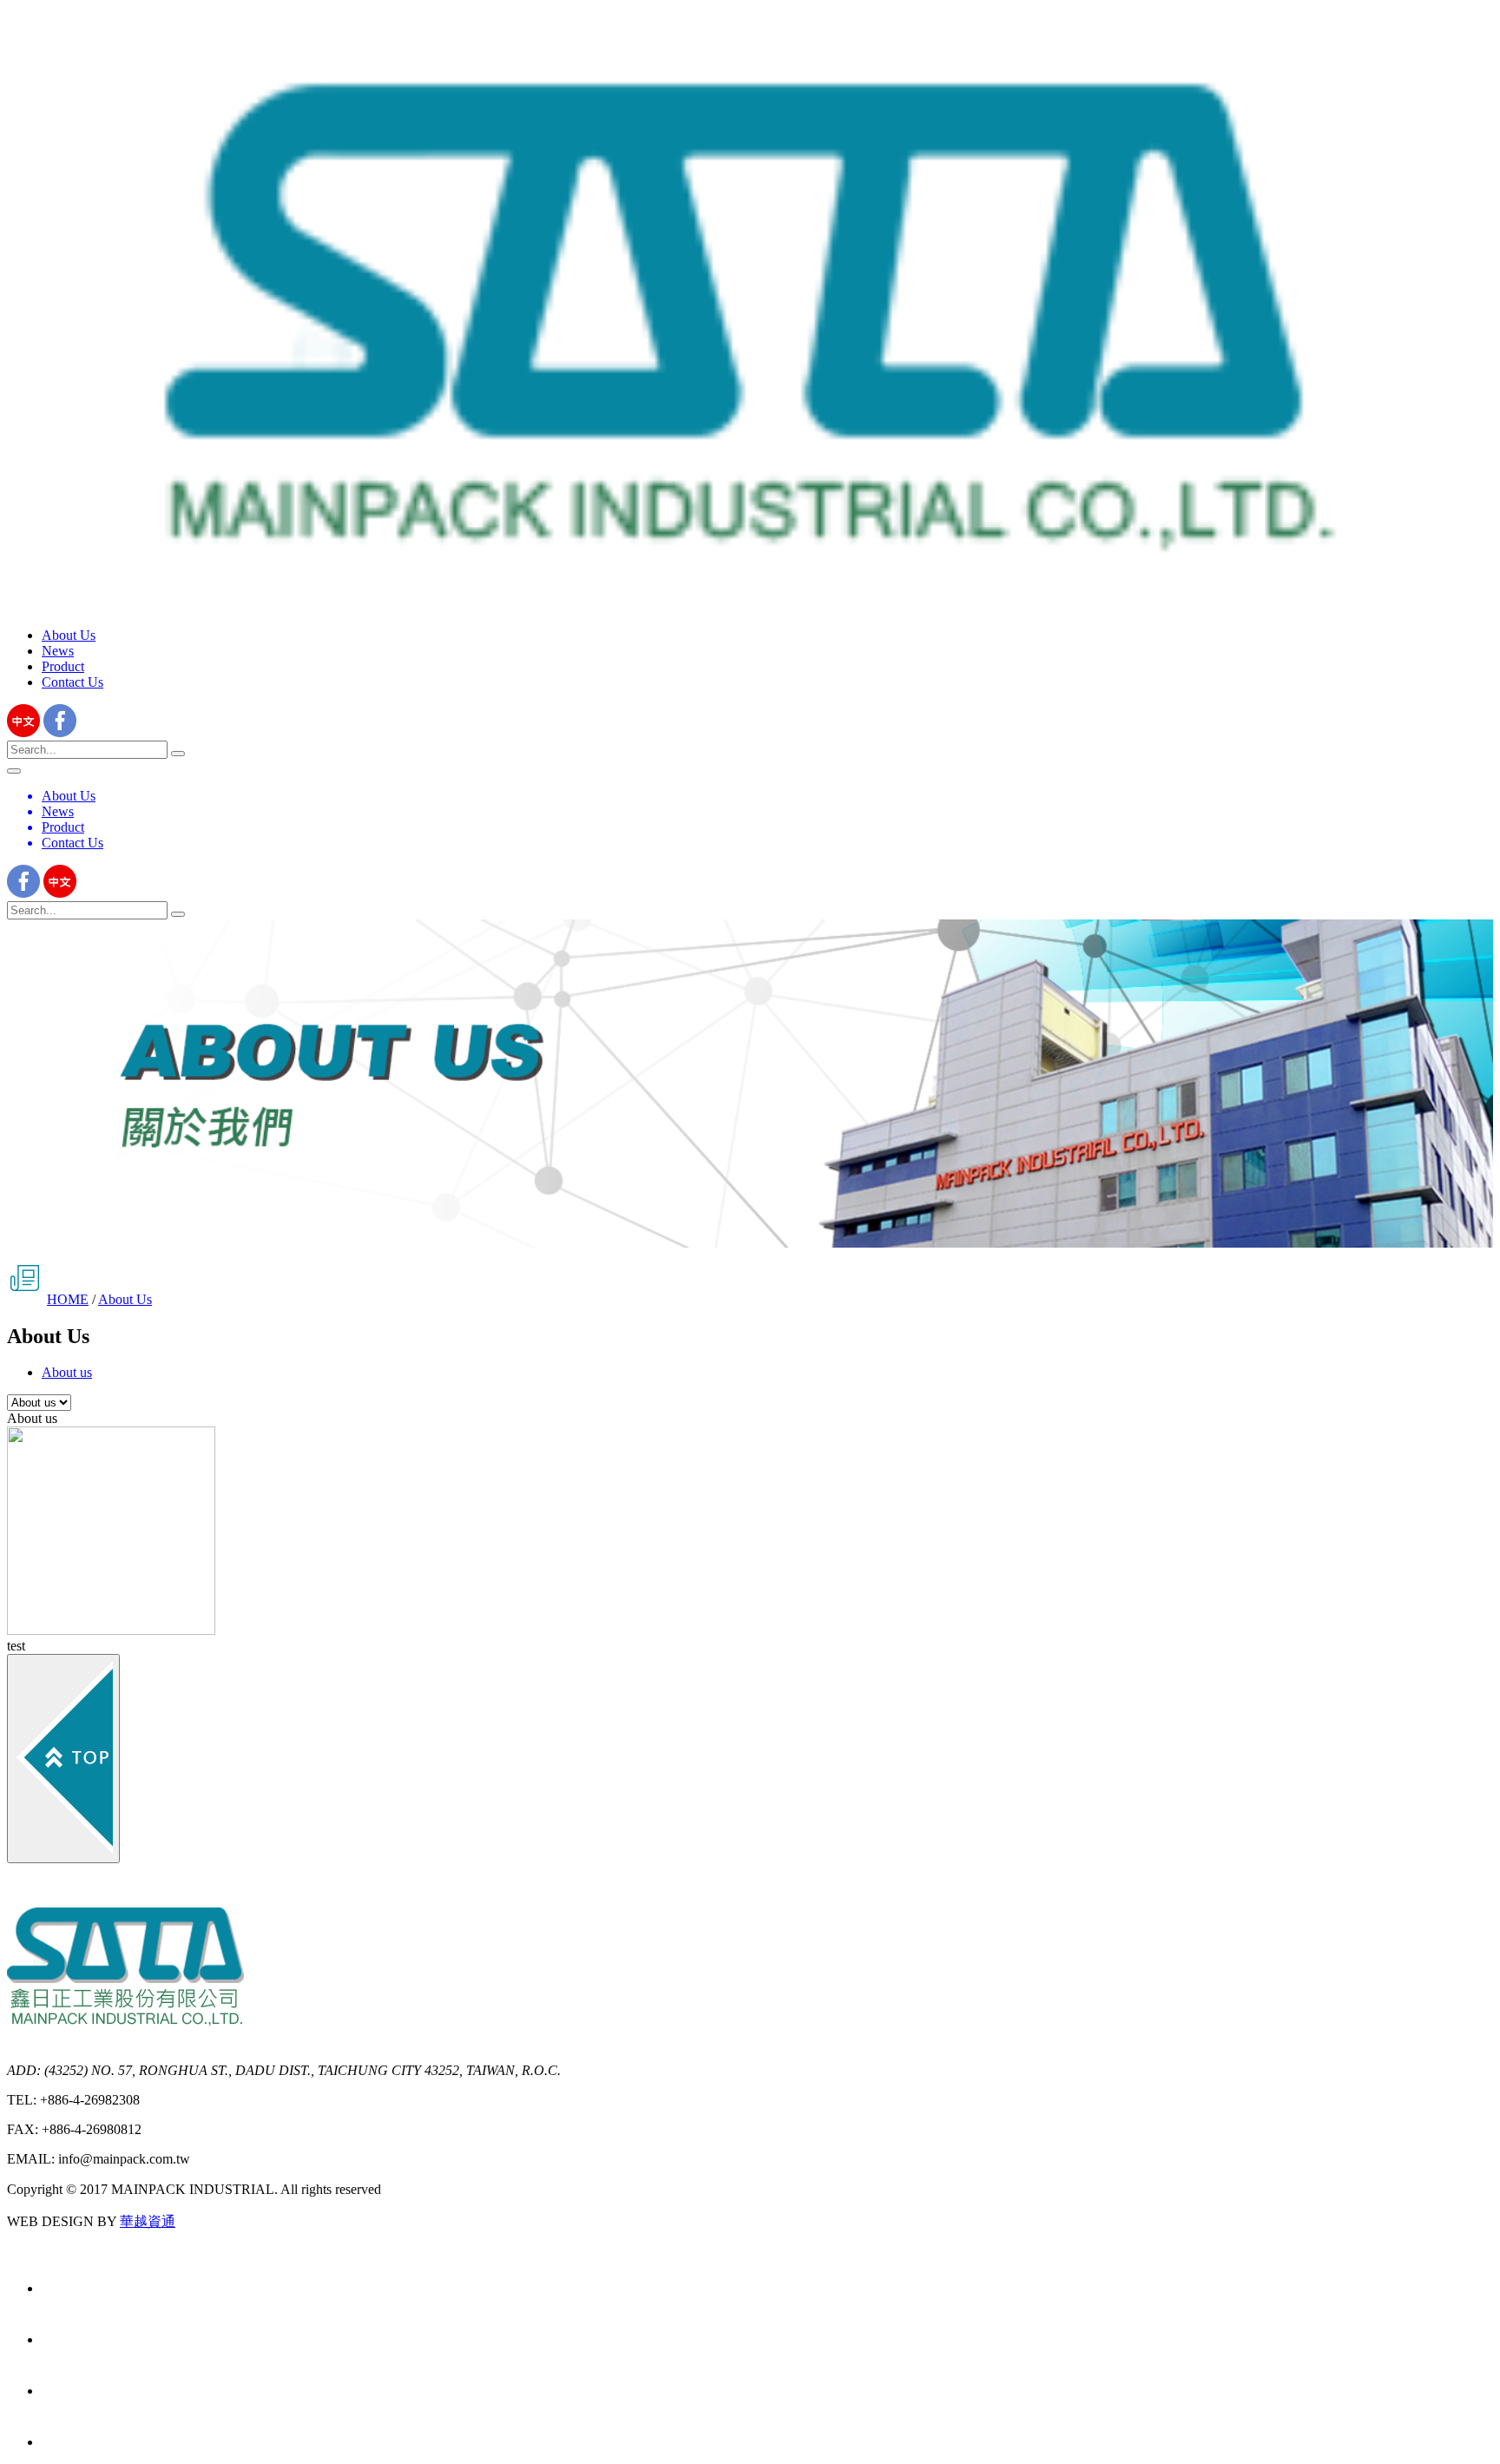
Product (63, 666)
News (58, 651)
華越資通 (148, 2221)
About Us (69, 635)
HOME (68, 1299)
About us (67, 1372)
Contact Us (72, 682)
